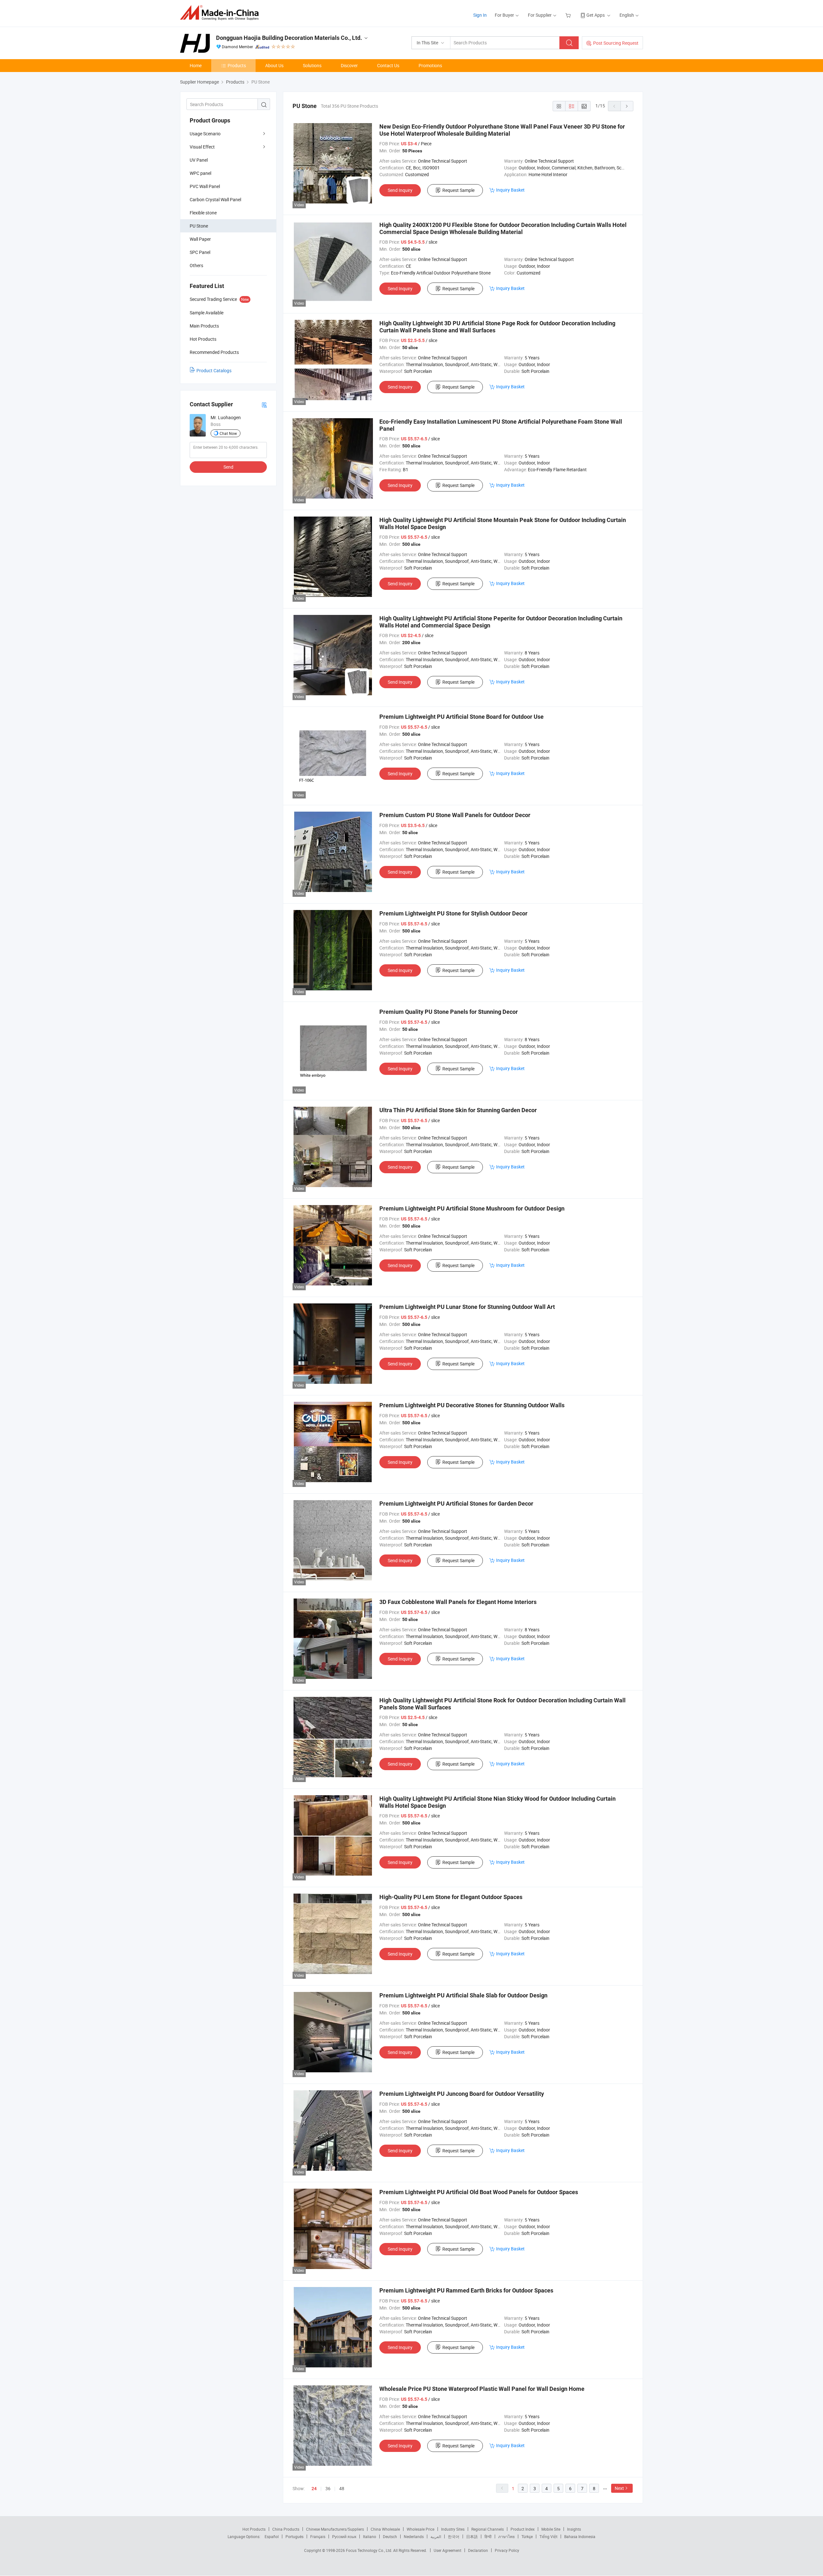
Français (318, 2536)
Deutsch (390, 2536)
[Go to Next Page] (627, 106)
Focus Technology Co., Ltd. (370, 2550)
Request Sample (458, 190)
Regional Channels (488, 2529)
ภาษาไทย (506, 2536)
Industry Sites (453, 2529)
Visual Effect (202, 147)
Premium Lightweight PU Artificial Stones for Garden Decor (456, 1504)
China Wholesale (385, 2529)
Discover (349, 65)
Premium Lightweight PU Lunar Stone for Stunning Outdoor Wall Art (467, 1307)
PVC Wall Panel (205, 186)
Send (228, 467)
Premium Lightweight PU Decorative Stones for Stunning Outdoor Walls (472, 1405)
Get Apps (596, 15)
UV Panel (199, 160)
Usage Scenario (205, 134)
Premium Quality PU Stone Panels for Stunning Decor (449, 1012)
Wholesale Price (421, 2529)
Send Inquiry (400, 190)
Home (196, 65)
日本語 (472, 2536)
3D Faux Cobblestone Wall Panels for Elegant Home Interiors (458, 1602)
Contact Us (388, 65)
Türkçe (527, 2536)
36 (328, 2488)
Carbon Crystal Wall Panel (215, 199)
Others (196, 265)
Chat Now (228, 433)
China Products (286, 2529)
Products (237, 65)
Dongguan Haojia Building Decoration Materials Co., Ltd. (289, 38)
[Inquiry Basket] (569, 15)
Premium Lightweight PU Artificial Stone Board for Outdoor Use (461, 717)
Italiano (370, 2536)
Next (619, 2488)
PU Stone (199, 226)
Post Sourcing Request (616, 43)
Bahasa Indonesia (580, 2536)
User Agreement (448, 2550)
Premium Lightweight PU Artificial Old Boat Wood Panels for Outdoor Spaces (479, 2192)
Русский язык (344, 2536)
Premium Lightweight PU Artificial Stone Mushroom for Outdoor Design (472, 1208)
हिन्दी (488, 2536)
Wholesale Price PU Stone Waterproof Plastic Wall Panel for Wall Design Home (482, 2389)
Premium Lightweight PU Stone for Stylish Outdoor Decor (453, 913)
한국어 (454, 2536)
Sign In (480, 15)
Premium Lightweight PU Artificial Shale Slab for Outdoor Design (463, 1995)
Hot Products (254, 2529)
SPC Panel (200, 252)
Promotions (430, 65)
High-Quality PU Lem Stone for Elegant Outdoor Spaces (451, 1897)
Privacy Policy (507, 2550)
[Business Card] (264, 405)
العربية (436, 2536)
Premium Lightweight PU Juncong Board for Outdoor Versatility (462, 2094)
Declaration (478, 2550)
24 (314, 2489)
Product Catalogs (214, 370)
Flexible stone (203, 213)
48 (342, 2488)
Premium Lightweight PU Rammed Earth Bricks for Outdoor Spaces (466, 2290)
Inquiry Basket (510, 190)
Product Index (523, 2529)
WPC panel (200, 173)
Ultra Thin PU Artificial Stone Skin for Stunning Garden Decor (458, 1110)
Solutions (312, 65)
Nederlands (414, 2536)
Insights (574, 2529)
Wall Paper (200, 239)
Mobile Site (551, 2529)
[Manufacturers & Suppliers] (221, 13)
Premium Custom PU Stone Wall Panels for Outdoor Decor (455, 815)
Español (272, 2536)
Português (294, 2536)
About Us (274, 65)
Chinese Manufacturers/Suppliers (335, 2529)
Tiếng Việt (548, 2536)
